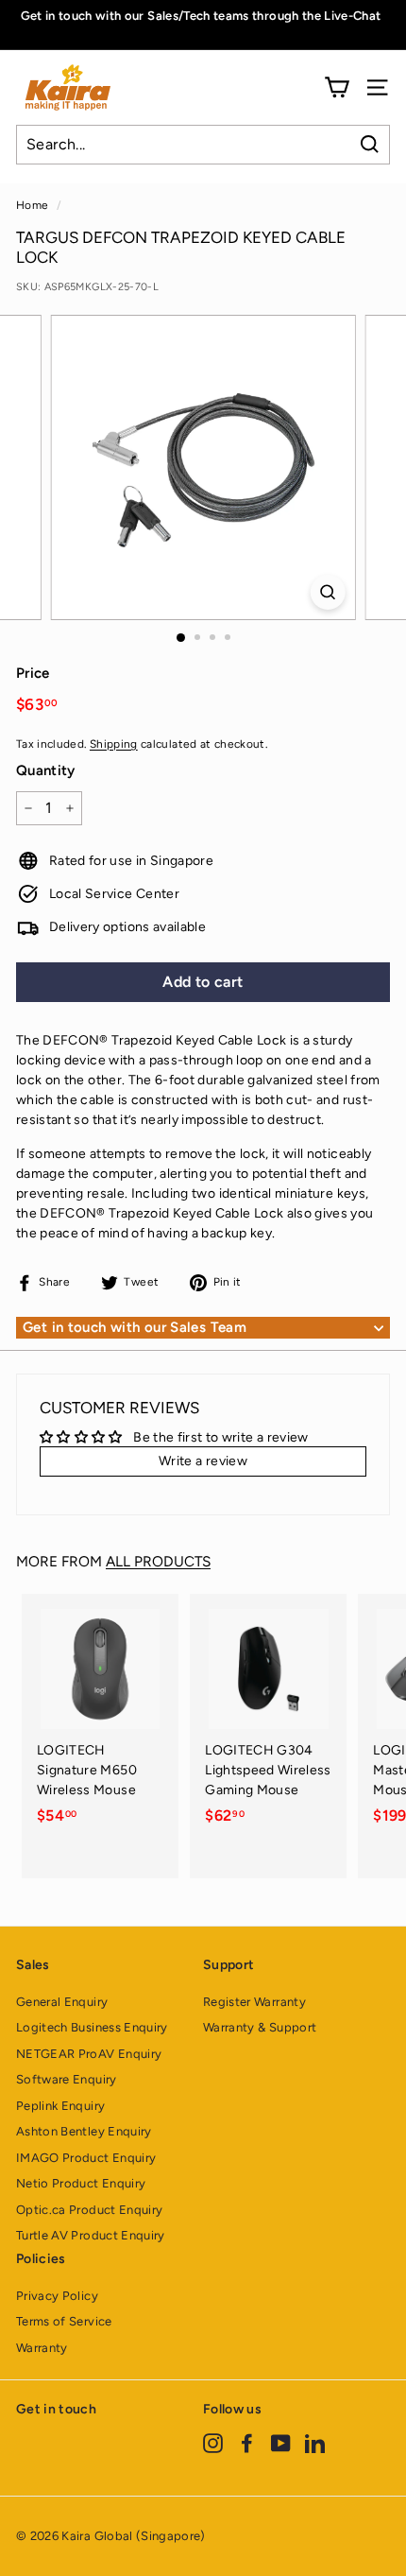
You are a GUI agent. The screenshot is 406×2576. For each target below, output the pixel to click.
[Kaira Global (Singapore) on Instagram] (213, 2443)
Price (33, 673)
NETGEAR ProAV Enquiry (89, 2054)
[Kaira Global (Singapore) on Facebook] (247, 2443)
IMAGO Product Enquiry (86, 2158)
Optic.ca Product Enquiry (89, 2210)
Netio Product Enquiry (81, 2183)
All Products (158, 1561)
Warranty (42, 2348)
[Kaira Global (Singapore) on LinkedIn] (315, 2443)
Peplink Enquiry (60, 2106)
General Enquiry (62, 2002)
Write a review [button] (203, 1461)
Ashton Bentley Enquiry (84, 2131)
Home (32, 205)
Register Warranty (254, 2002)
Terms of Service (64, 2321)
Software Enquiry (67, 2079)
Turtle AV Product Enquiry (91, 2235)
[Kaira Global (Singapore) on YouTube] (281, 2443)
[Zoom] (327, 592)
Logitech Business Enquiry (92, 2027)
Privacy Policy (57, 2296)
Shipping (114, 744)
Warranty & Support (260, 2027)
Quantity (46, 770)
